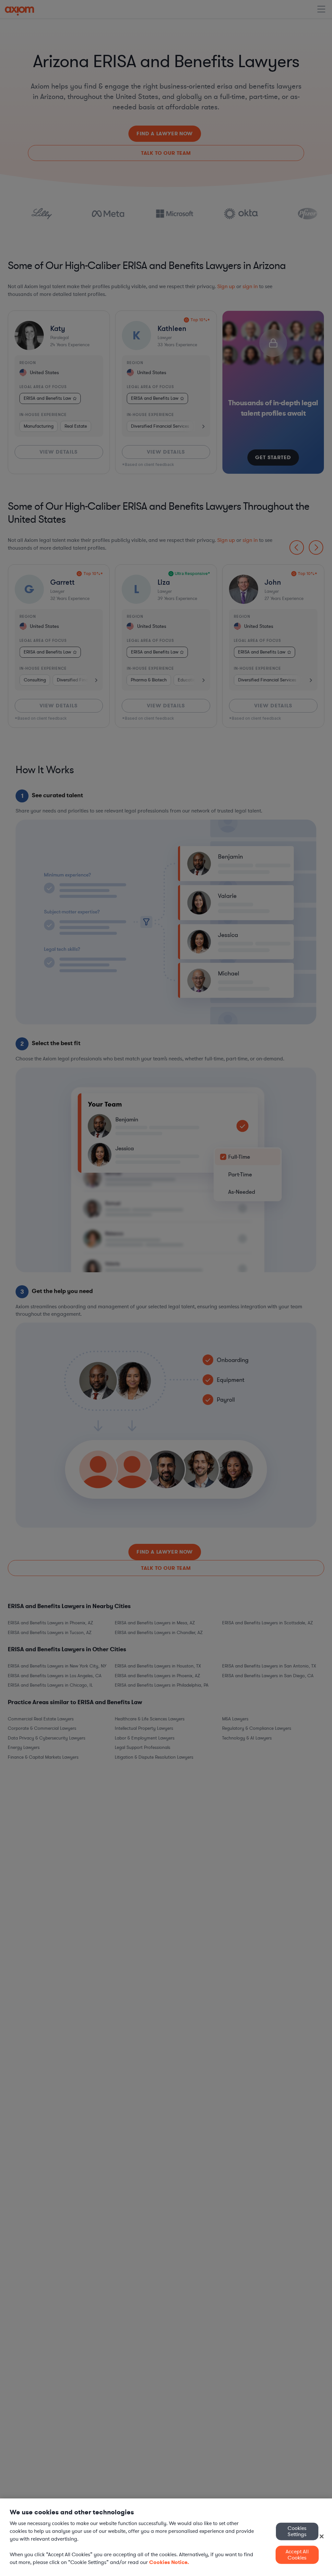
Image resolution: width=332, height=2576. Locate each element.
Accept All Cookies (297, 2555)
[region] (166, 2537)
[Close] (322, 2536)
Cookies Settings (297, 2531)
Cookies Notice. (169, 2562)
